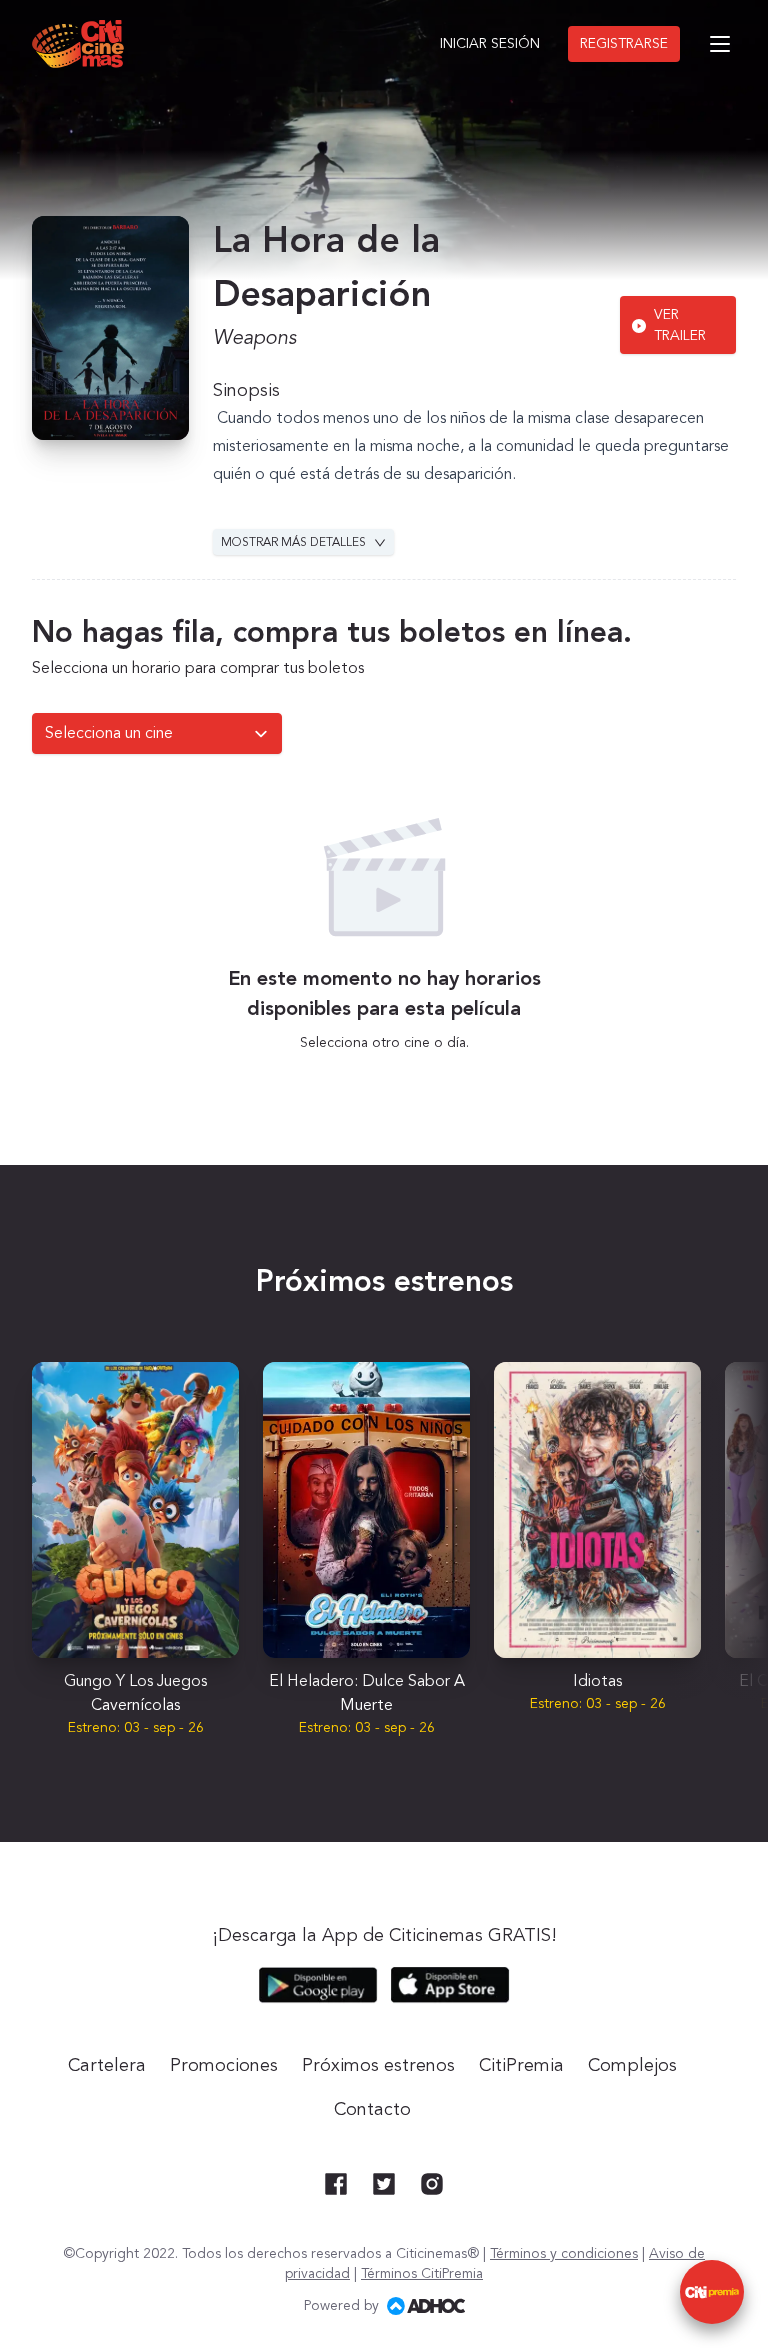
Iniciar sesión (490, 44)
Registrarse (624, 44)
